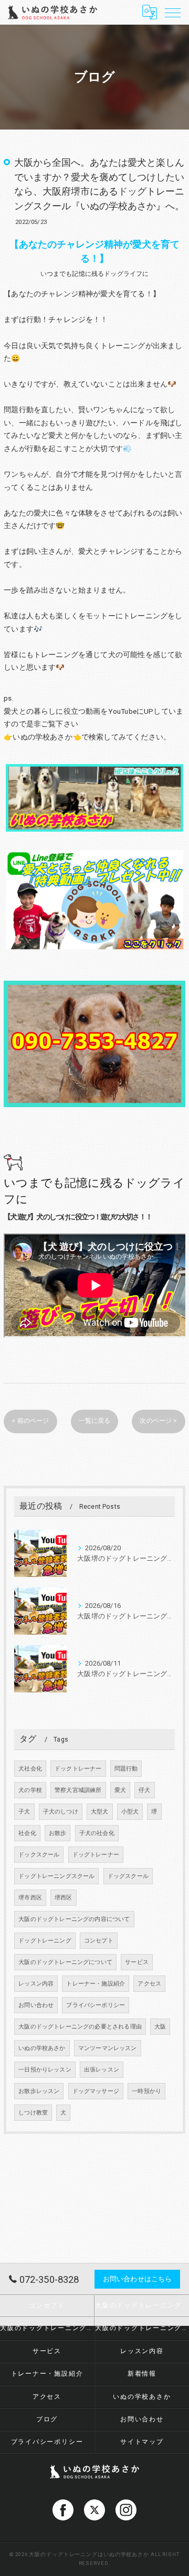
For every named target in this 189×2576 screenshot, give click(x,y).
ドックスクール (39, 1855)
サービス (137, 1962)
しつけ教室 (33, 2113)
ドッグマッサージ (96, 2091)
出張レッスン (102, 2070)
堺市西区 (30, 1898)
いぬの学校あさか (42, 2048)
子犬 (24, 1812)
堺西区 (64, 1898)
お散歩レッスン (39, 2091)
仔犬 (144, 1790)
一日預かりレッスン (45, 2070)
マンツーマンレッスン (108, 2048)
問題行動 (126, 1769)
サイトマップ (142, 2442)
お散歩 (58, 1833)
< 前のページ (30, 1421)
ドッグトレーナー (96, 1855)
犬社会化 (30, 1769)
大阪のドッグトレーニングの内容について (74, 1919)
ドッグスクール (128, 1876)
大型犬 (100, 1812)
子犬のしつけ (61, 1812)
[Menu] (173, 12)
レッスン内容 (36, 1984)
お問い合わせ (36, 2005)
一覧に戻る (95, 1421)
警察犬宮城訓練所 (78, 1790)
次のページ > (158, 1421)
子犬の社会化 (97, 1833)
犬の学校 (30, 1790)
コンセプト (99, 1941)
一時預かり (146, 2091)
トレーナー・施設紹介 (96, 1984)
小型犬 (130, 1812)
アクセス (149, 1984)
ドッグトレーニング (45, 1941)
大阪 (160, 2027)
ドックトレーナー (78, 1769)
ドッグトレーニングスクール (56, 1876)
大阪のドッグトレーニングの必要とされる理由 (80, 2027)
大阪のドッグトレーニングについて (65, 1962)
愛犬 (120, 1790)
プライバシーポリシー (96, 2005)
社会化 (27, 1833)
